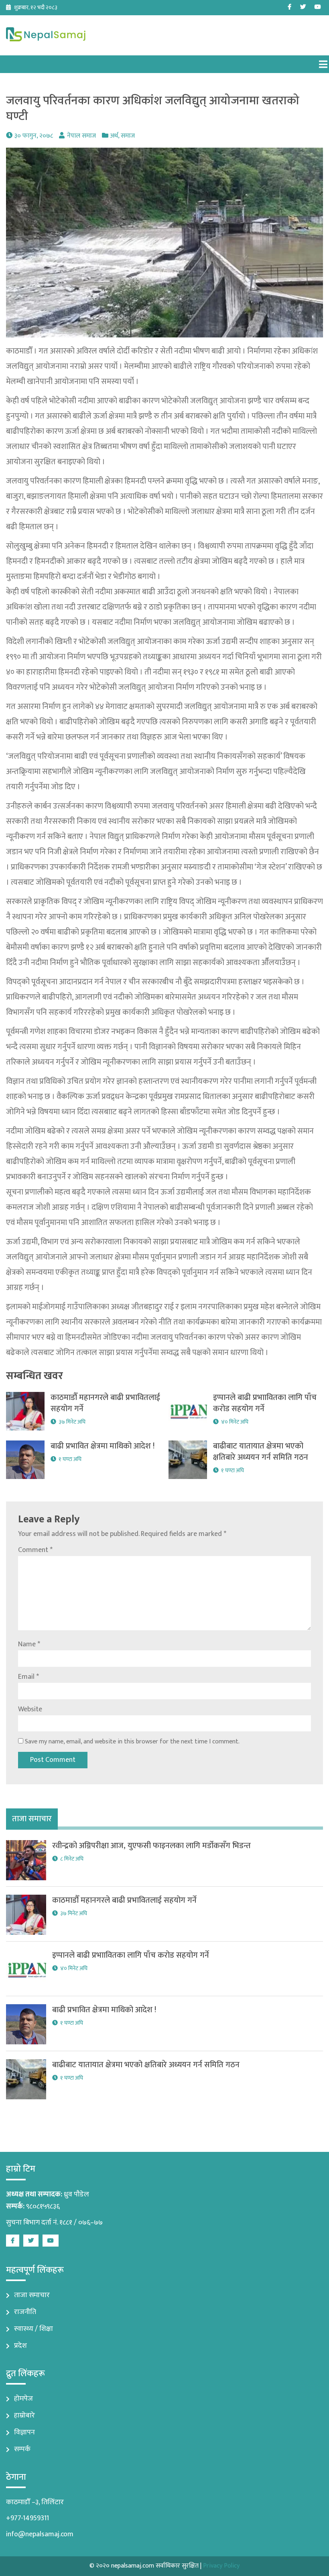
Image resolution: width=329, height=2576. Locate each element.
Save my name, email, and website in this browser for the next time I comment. (132, 1742)
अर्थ (114, 136)
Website (30, 1709)
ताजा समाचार (32, 2295)
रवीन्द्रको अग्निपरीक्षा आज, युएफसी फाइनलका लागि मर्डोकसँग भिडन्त (151, 1846)
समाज (128, 136)
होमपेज (23, 2399)
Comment (35, 1550)
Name (29, 1644)
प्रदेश (20, 2346)
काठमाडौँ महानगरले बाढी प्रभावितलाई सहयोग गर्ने (105, 1403)
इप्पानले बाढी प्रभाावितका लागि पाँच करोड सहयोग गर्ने (265, 1403)
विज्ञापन (24, 2432)
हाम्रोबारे (24, 2416)
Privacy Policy (221, 2566)
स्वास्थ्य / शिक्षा (34, 2329)
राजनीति (25, 2312)
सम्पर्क (22, 2449)
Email (28, 1677)
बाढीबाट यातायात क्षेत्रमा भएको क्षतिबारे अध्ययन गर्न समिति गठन (261, 1452)
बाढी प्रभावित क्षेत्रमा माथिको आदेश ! (103, 1446)
